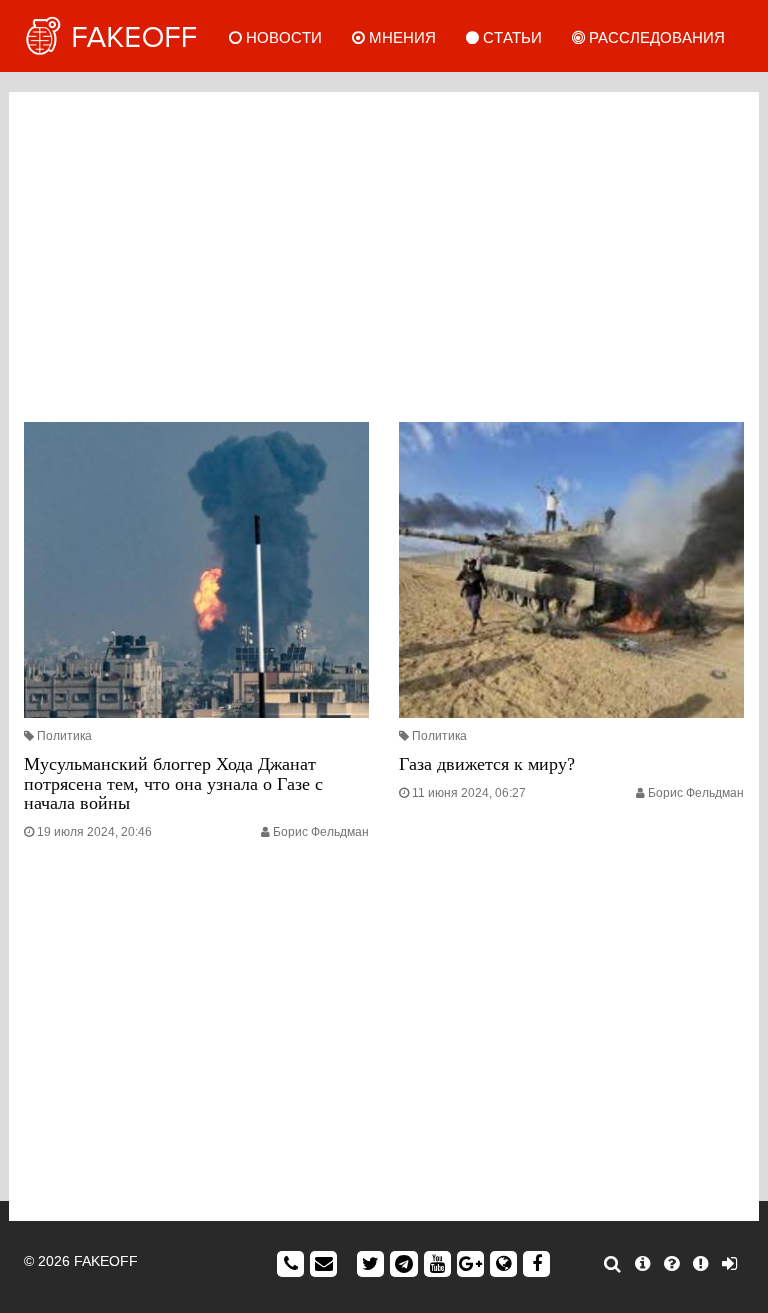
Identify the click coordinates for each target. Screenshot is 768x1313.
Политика (64, 736)
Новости (282, 37)
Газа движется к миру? (487, 764)
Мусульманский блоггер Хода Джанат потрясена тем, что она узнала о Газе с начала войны (173, 784)
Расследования (655, 37)
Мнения (400, 37)
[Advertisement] (384, 252)
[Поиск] (612, 1264)
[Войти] (729, 1264)
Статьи (510, 37)
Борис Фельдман (321, 832)
